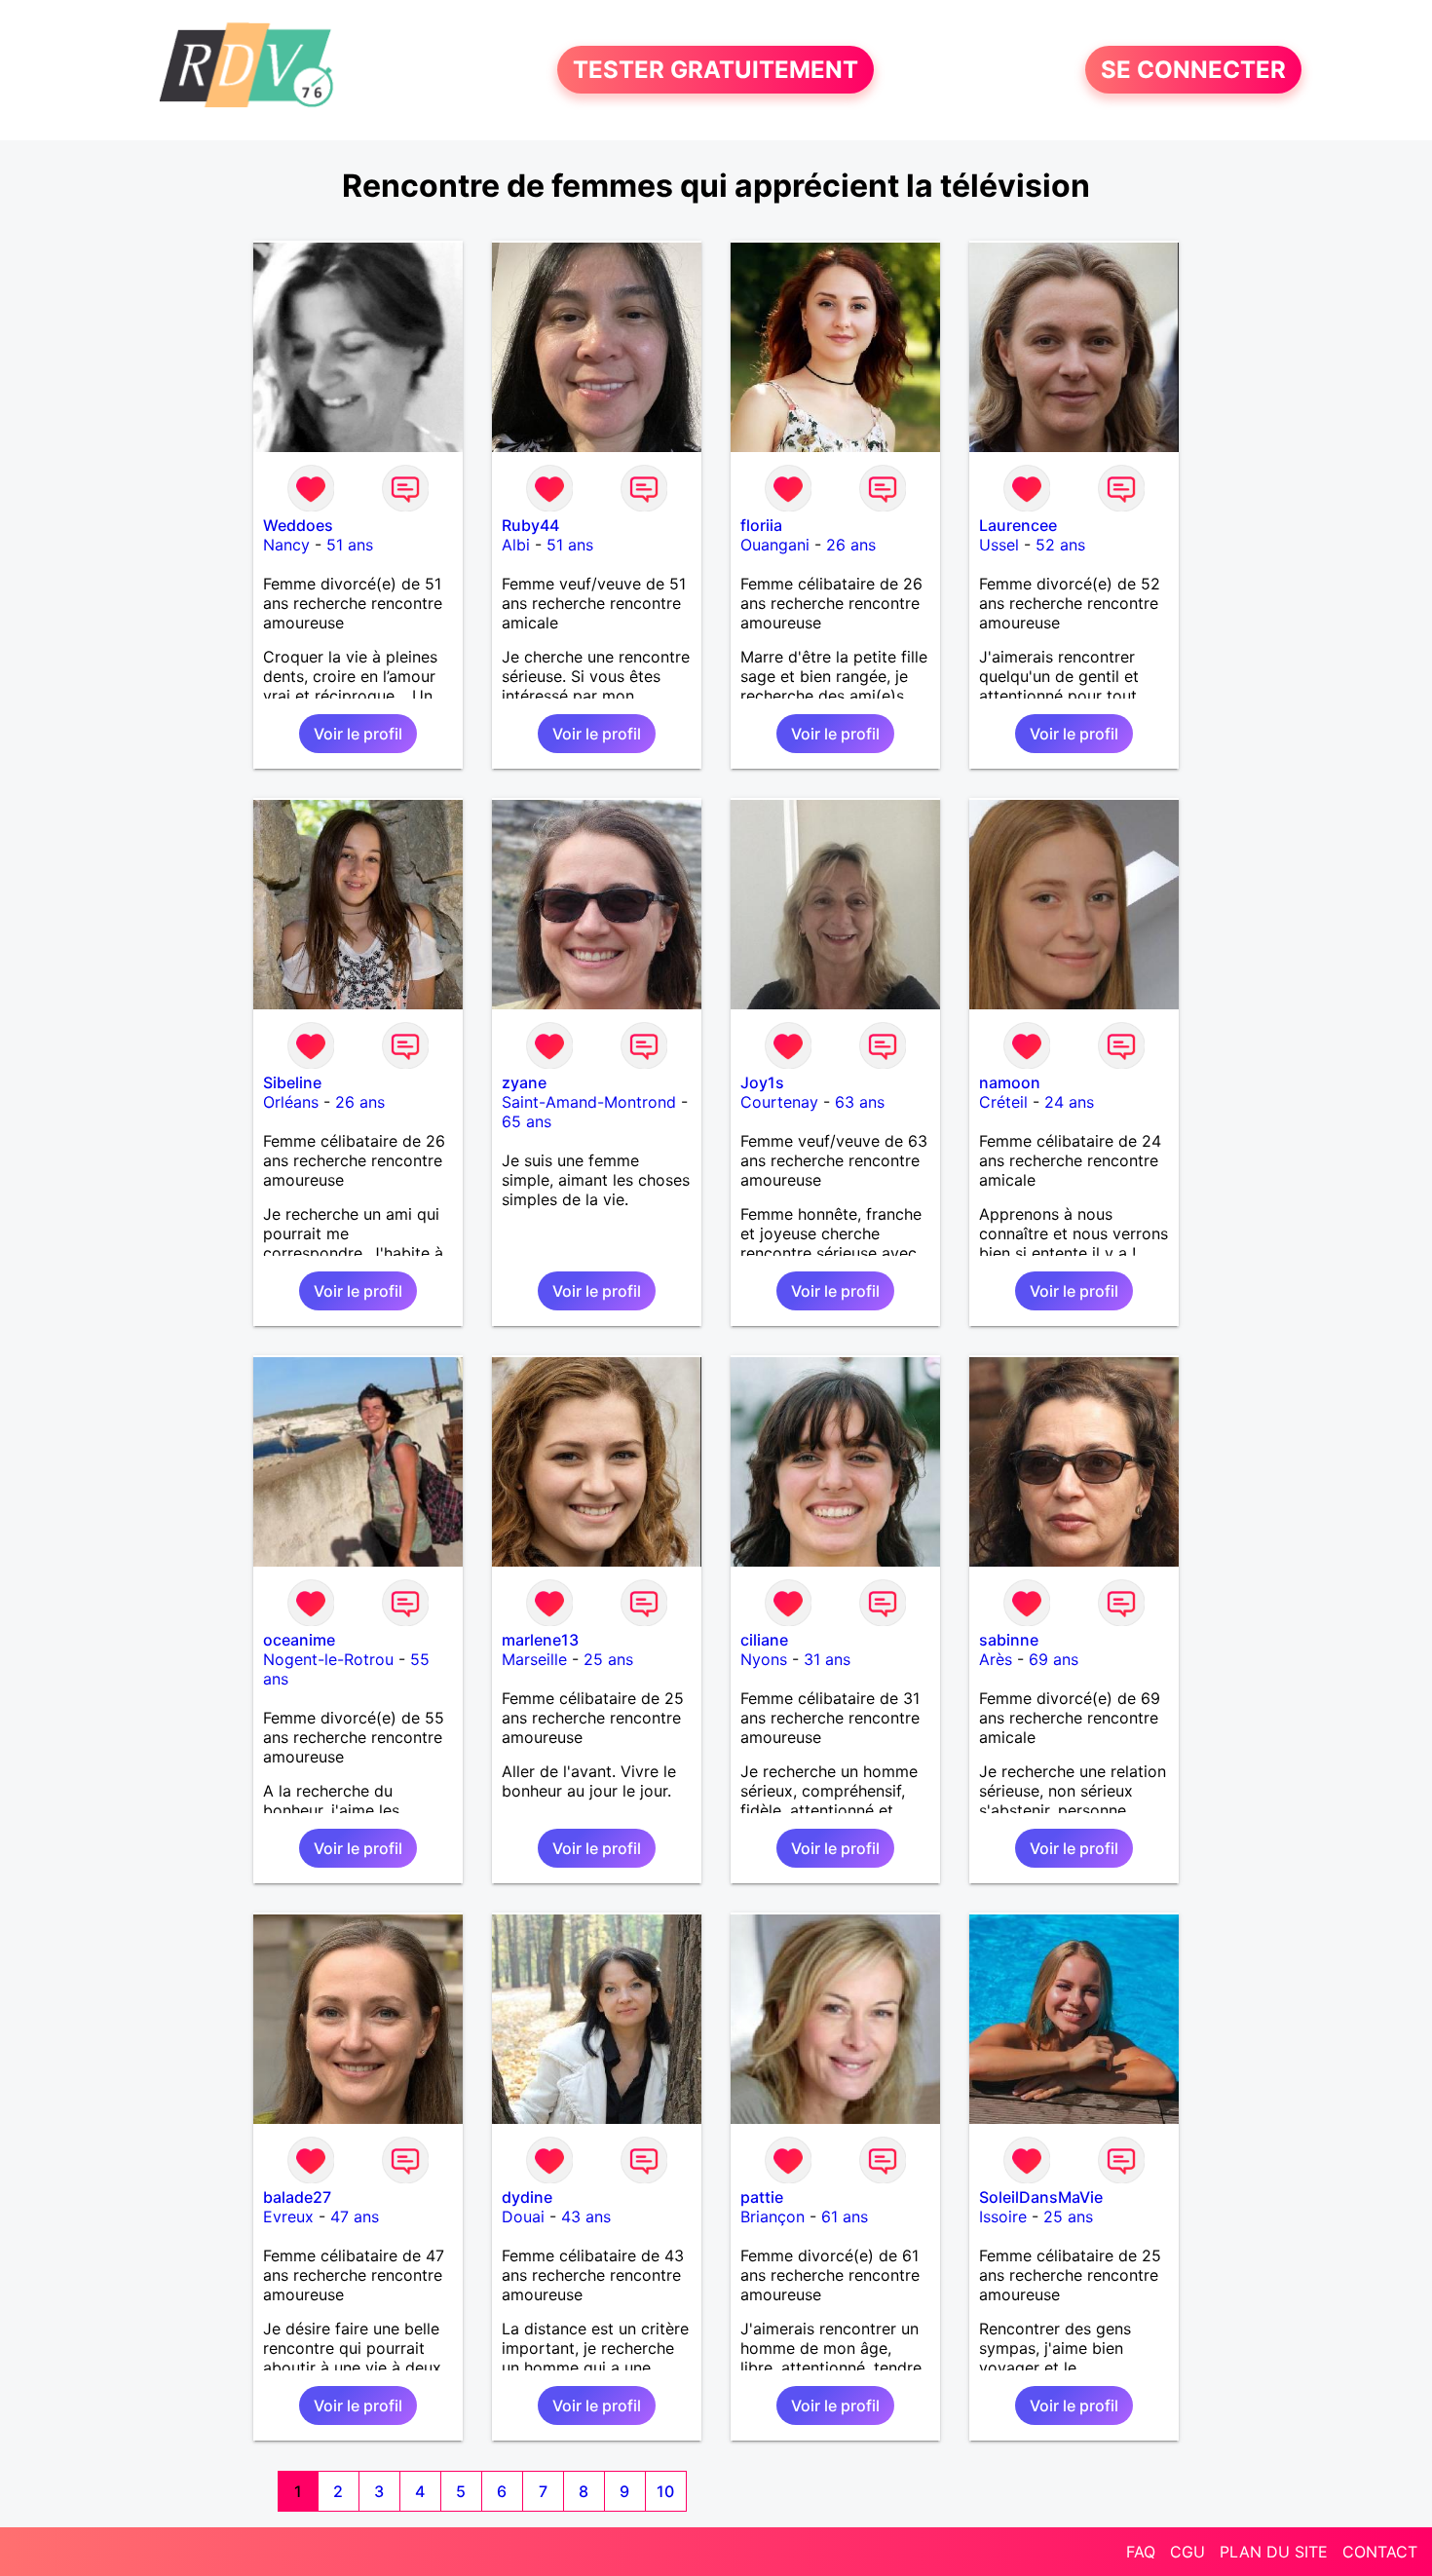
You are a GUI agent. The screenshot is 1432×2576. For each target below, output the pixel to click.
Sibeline (292, 1082)
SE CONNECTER (1193, 70)
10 (665, 2491)
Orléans (291, 1102)
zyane (524, 1082)
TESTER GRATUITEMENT (716, 70)
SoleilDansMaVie (1041, 2197)
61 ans (845, 2216)
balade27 (297, 2197)
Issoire (1003, 2216)
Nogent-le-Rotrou (328, 1659)
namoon (1010, 1082)
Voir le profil (358, 734)
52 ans (1060, 545)
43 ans (586, 2216)
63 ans (860, 1102)
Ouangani (775, 545)
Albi (516, 545)
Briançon (773, 2216)
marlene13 (540, 1640)
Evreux (288, 2216)
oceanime (299, 1640)
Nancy (286, 545)
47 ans (355, 2216)
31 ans (827, 1659)
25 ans (608, 1659)
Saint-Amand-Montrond (589, 1102)
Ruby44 (530, 525)
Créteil (1003, 1102)
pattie (762, 2197)
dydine (527, 2197)
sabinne (1009, 1640)
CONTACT (1380, 2552)
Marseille (534, 1659)
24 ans (1069, 1102)
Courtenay (779, 1102)
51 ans (350, 545)
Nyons (764, 1659)
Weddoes (298, 525)
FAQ (1141, 2552)
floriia (761, 525)
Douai (523, 2216)
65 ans (527, 1121)
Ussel (999, 545)
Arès (996, 1659)
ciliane (764, 1640)
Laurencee (1018, 525)
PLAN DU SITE (1274, 2552)
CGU (1187, 2552)
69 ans (1054, 1659)
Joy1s (762, 1082)
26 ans (851, 545)
